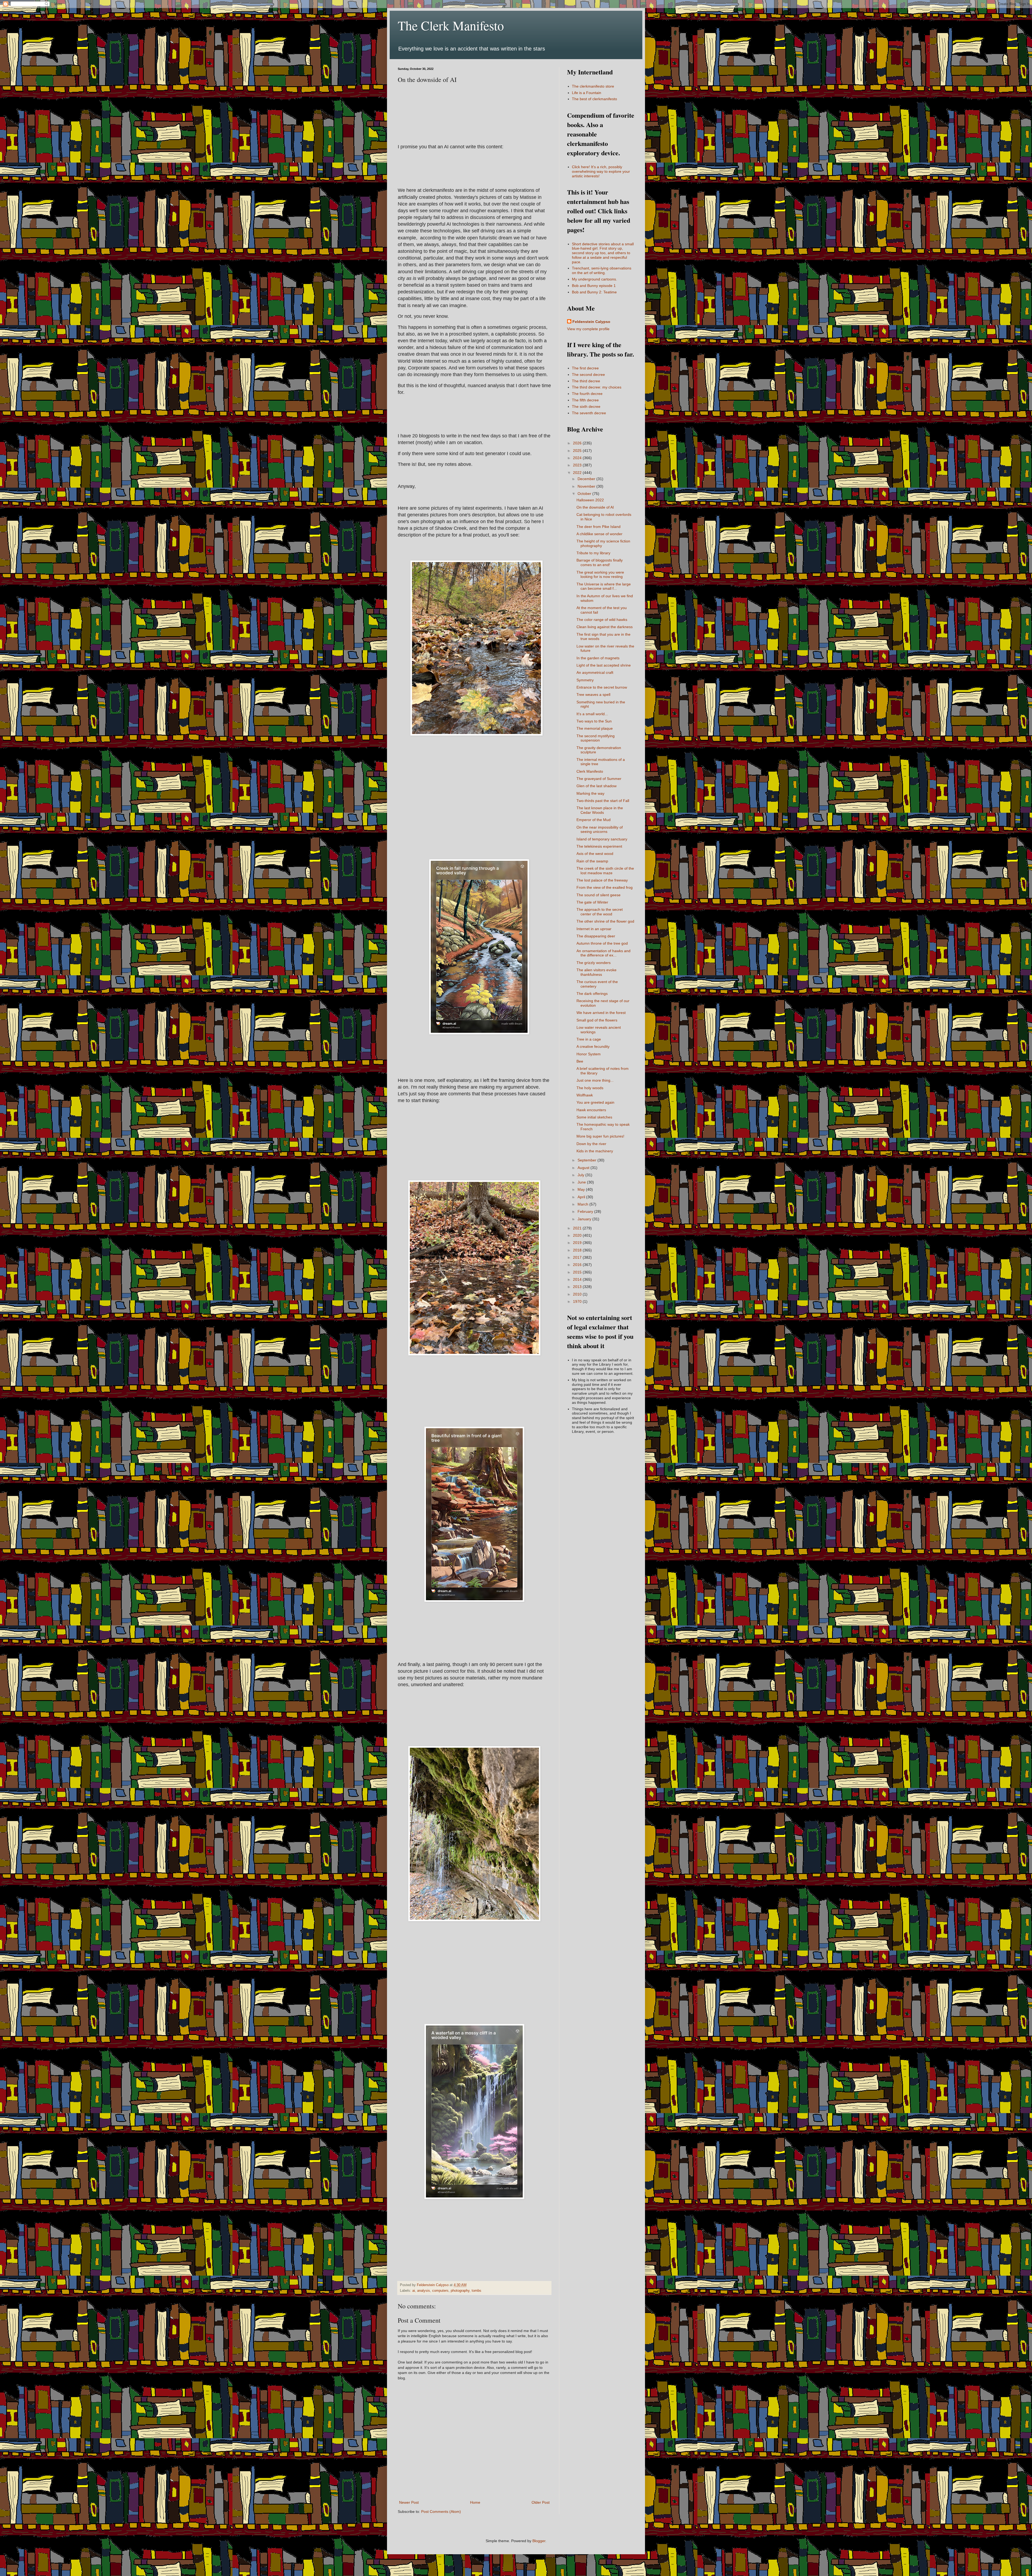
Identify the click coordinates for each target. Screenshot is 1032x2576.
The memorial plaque (595, 728)
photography (460, 2291)
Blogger (539, 2541)
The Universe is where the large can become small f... (604, 586)
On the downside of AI (595, 507)
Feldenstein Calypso (591, 322)
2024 (578, 458)
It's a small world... (592, 714)
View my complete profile (588, 329)
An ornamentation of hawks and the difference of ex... (603, 953)
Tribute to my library (593, 553)
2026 (578, 443)
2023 (578, 465)
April (582, 1197)
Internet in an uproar (594, 929)
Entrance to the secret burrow (602, 687)
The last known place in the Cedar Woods (600, 810)
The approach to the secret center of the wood (600, 912)
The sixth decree (586, 406)
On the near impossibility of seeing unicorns (600, 830)
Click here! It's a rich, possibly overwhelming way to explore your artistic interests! (601, 171)
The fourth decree (587, 394)
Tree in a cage (589, 1039)
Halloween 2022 (590, 500)
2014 (578, 1279)
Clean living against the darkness (605, 627)
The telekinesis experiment (599, 846)
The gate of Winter (592, 902)
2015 (578, 1272)
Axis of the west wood (595, 854)
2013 (578, 1287)
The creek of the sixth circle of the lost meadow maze (605, 871)
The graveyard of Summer (599, 779)
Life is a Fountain (587, 93)
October (585, 494)
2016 (578, 1265)
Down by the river (591, 1144)
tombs (476, 2291)
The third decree (586, 381)
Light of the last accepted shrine (604, 665)
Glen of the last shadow (596, 786)
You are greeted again (595, 1102)
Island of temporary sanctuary (602, 839)
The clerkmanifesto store (593, 86)
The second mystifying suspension (596, 738)
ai (414, 2291)
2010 (578, 1294)
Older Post (541, 2502)
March (583, 1204)
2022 (578, 473)
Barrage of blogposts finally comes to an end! (600, 562)
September (587, 1160)
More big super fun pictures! (600, 1136)
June (582, 1182)
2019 (578, 1243)
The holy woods (590, 1088)
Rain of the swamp (592, 861)
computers (440, 2291)
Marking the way (590, 793)
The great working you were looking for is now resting (600, 575)
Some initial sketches (594, 1117)
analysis (424, 2291)
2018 (578, 1250)
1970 (578, 1301)
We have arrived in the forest (601, 1013)
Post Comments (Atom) (441, 2512)
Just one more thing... (595, 1080)
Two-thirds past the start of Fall (603, 801)
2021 (578, 1228)
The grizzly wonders (594, 963)
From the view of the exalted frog (605, 887)
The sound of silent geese (599, 895)
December (587, 479)
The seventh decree (589, 413)
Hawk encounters (591, 1110)
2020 (578, 1235)
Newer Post (409, 2502)
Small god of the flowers (597, 1020)
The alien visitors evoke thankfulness (596, 972)
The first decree (585, 368)
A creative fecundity (593, 1046)
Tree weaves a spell (593, 695)
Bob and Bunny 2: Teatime (594, 292)
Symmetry (585, 680)
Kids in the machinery (595, 1151)
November (587, 486)
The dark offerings (592, 994)
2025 (578, 451)
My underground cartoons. (594, 279)
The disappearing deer (596, 936)
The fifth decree (585, 400)
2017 (578, 1257)
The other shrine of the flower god (605, 921)
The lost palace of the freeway (602, 880)
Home (475, 2502)
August (584, 1168)
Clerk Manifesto (590, 771)
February (586, 1211)
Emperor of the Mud (594, 820)
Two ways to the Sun (594, 721)
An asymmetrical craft (595, 672)
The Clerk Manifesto (451, 25)
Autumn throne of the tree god (602, 943)
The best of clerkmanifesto (594, 99)
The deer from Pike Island (599, 527)
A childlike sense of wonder (599, 534)
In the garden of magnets (598, 658)
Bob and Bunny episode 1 (594, 286)
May (582, 1189)
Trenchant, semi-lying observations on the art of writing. (602, 270)
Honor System (589, 1054)
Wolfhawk (585, 1095)
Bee (580, 1061)
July (581, 1175)
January (585, 1219)
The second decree (588, 375)
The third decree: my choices (597, 387)
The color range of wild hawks (602, 620)
